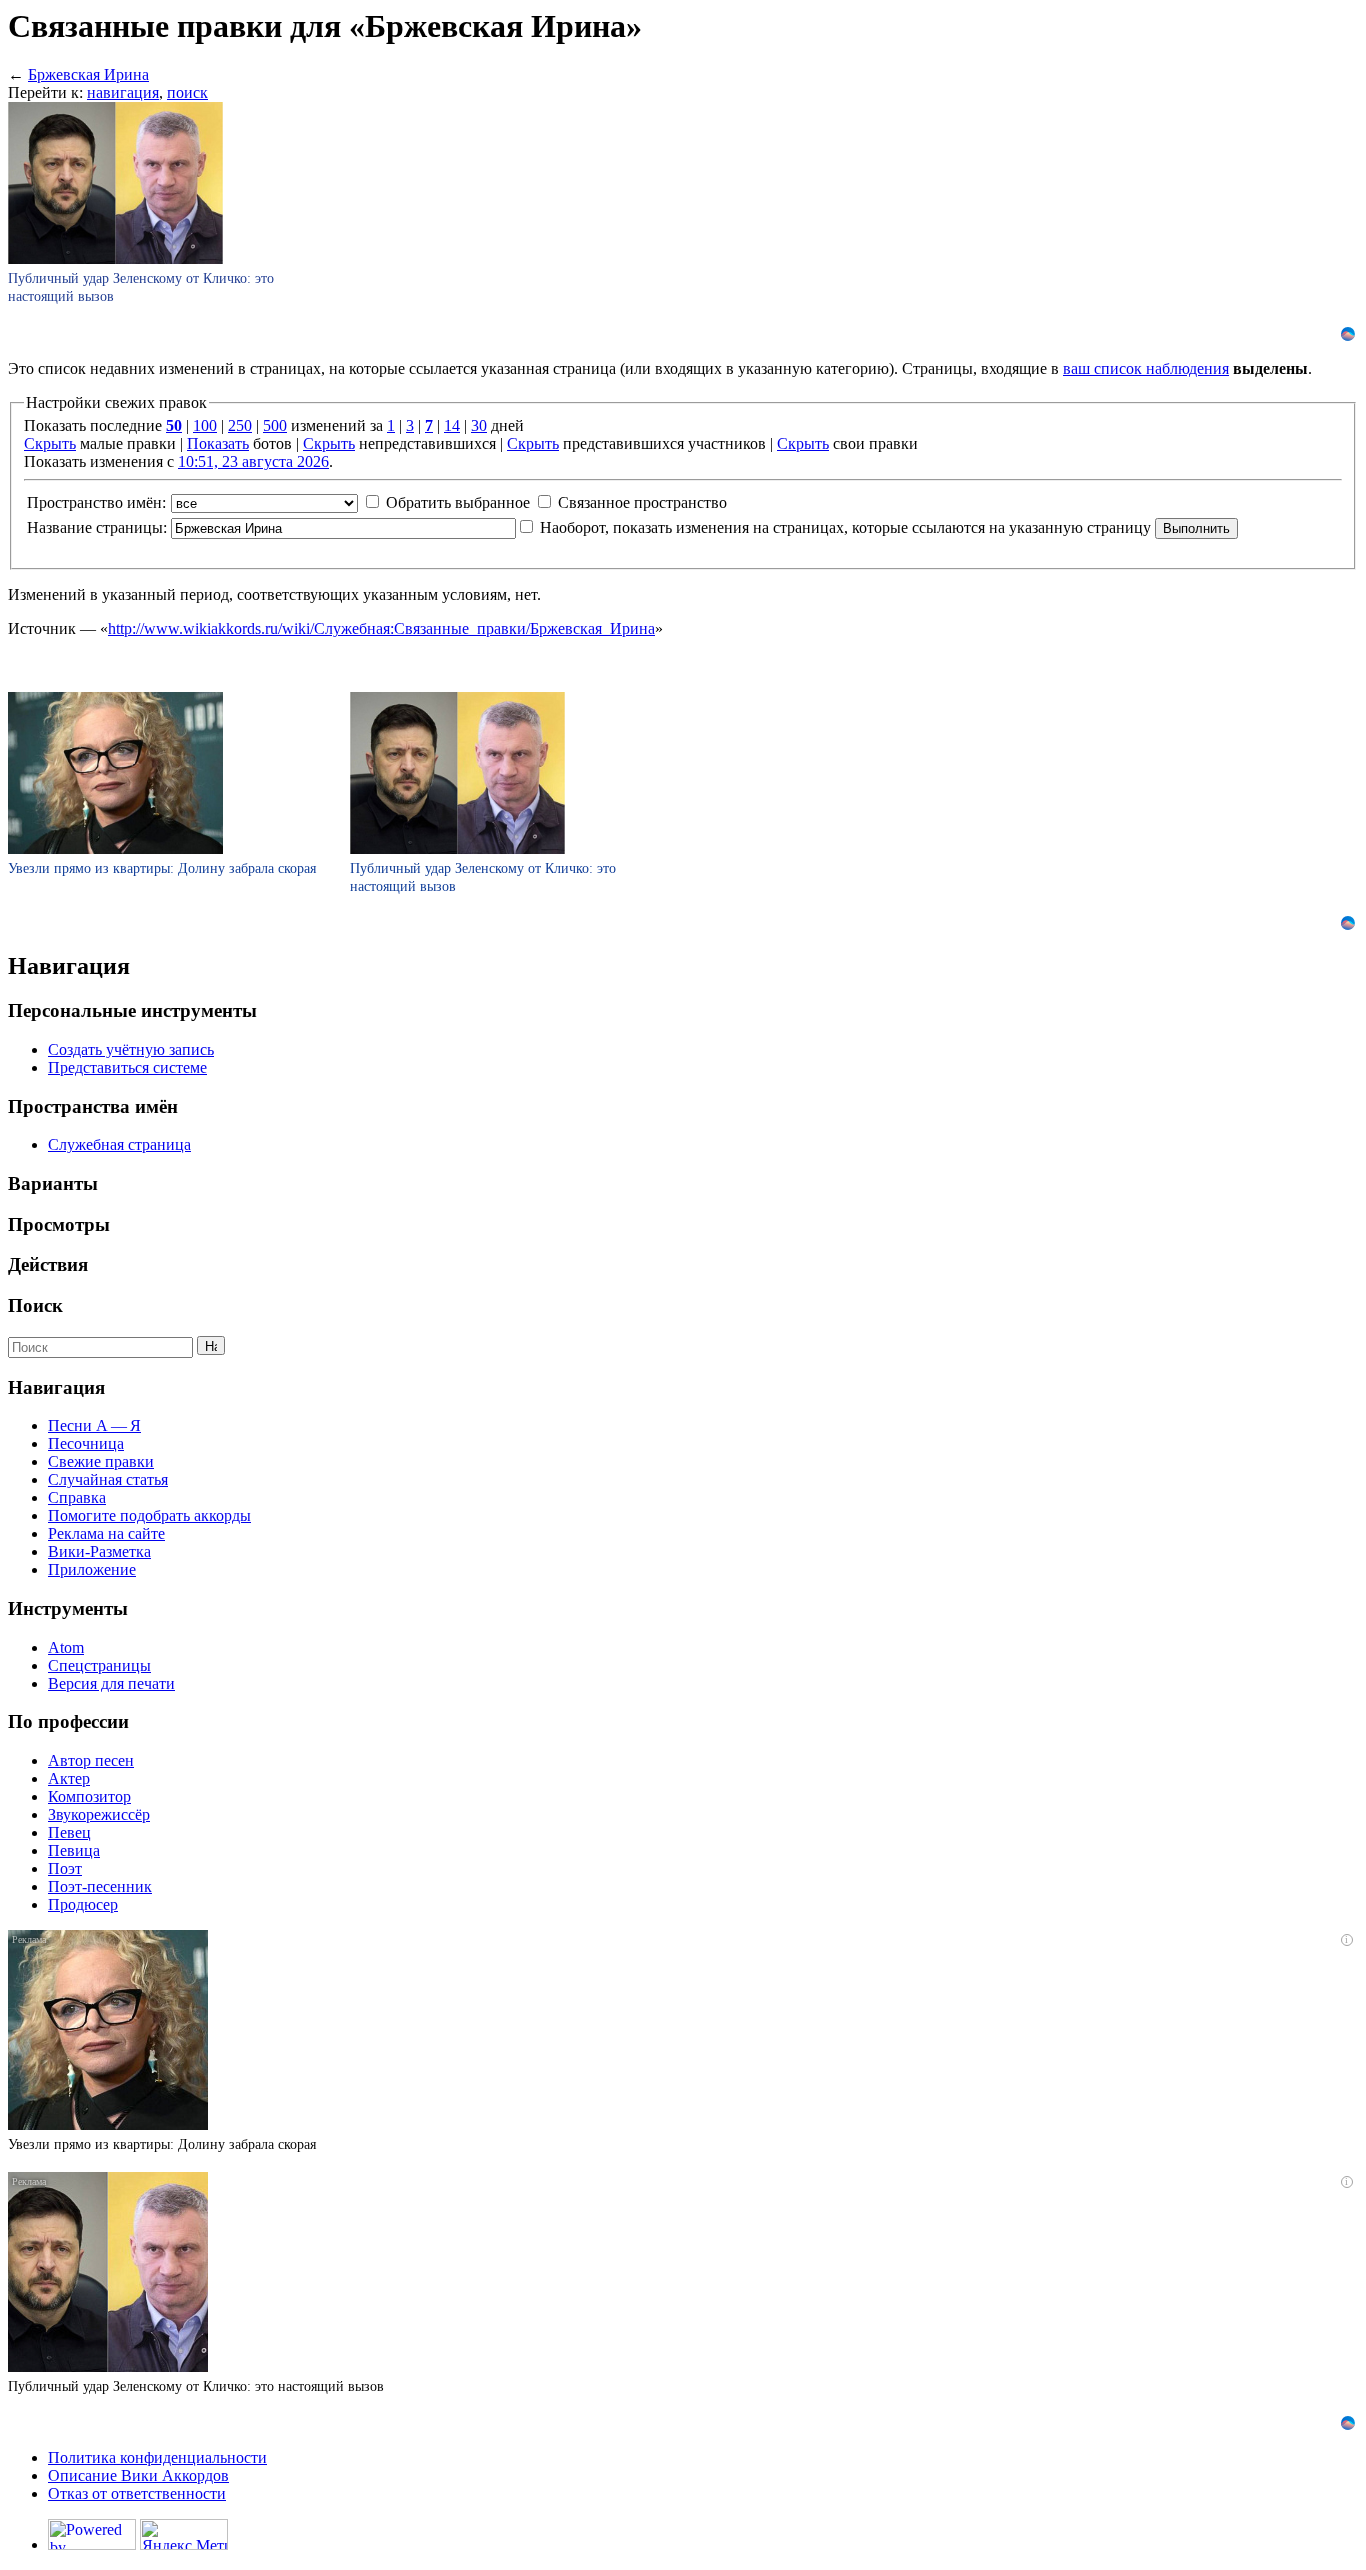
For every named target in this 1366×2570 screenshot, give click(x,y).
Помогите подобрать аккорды (149, 1515)
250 (240, 425)
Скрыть (50, 443)
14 (452, 425)
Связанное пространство (642, 502)
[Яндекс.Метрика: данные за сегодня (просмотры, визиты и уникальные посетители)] (184, 2534)
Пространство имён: (96, 502)
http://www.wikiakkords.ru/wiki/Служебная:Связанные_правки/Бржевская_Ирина (381, 628)
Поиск (35, 1305)
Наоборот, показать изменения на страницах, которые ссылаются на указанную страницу (845, 527)
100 (205, 425)
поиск (187, 92)
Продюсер (83, 1904)
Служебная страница (119, 1144)
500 (275, 425)
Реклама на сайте (106, 1533)
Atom (66, 1647)
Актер (69, 1778)
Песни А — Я (94, 1425)
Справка (77, 1497)
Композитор (89, 1796)
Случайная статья (108, 1479)
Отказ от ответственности (137, 2493)
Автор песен (91, 1760)
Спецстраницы (99, 1665)
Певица (74, 1850)
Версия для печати (111, 1683)
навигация (123, 92)
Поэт (65, 1868)
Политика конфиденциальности (157, 2457)
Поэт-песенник (100, 1886)
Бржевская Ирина (88, 74)
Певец (69, 1832)
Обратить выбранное (458, 502)
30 (479, 425)
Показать (218, 443)
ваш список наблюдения (1146, 368)
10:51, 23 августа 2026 (253, 461)
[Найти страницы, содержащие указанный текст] (211, 1345)
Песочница (86, 1443)
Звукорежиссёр (99, 1814)
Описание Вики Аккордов (138, 2475)
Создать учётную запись (131, 1049)
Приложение (92, 1569)
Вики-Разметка (99, 1551)
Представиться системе (127, 1067)
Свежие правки (101, 1461)
